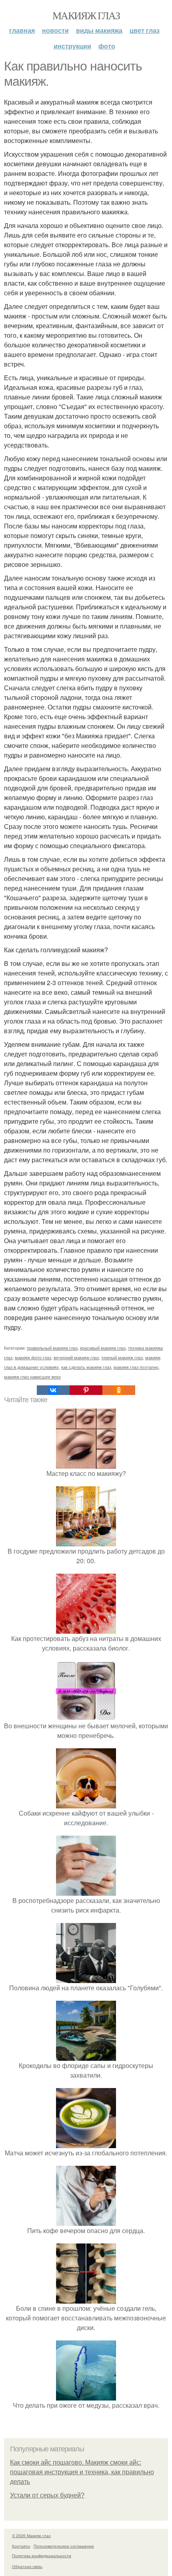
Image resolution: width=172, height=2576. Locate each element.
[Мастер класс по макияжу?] (86, 1464)
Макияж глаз (86, 15)
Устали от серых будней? (47, 2495)
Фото (107, 46)
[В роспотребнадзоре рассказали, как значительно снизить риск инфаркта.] (86, 1891)
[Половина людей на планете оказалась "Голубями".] (86, 1978)
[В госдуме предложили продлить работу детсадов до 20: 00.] (86, 1541)
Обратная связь (27, 2566)
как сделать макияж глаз (86, 1367)
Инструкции (72, 46)
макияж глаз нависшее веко (32, 1377)
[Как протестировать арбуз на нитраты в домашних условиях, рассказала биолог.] (86, 1629)
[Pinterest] (86, 1390)
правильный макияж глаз (52, 1348)
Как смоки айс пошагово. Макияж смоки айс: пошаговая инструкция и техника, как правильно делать (82, 2472)
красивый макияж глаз (103, 1348)
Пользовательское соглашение (64, 2546)
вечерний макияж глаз (76, 1357)
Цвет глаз (145, 30)
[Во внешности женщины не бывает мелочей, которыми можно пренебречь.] (86, 1716)
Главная (22, 30)
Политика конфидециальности (42, 2556)
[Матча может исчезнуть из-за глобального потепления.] (86, 2143)
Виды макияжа (99, 30)
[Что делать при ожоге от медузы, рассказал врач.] (86, 2396)
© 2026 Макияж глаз (31, 2536)
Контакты (21, 2546)
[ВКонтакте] (53, 1390)
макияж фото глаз (33, 1357)
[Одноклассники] (119, 1390)
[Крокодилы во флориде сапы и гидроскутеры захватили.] (86, 2056)
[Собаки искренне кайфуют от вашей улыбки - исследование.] (86, 1803)
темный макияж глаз (122, 1357)
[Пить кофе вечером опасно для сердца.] (86, 2221)
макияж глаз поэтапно (136, 1367)
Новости (55, 30)
